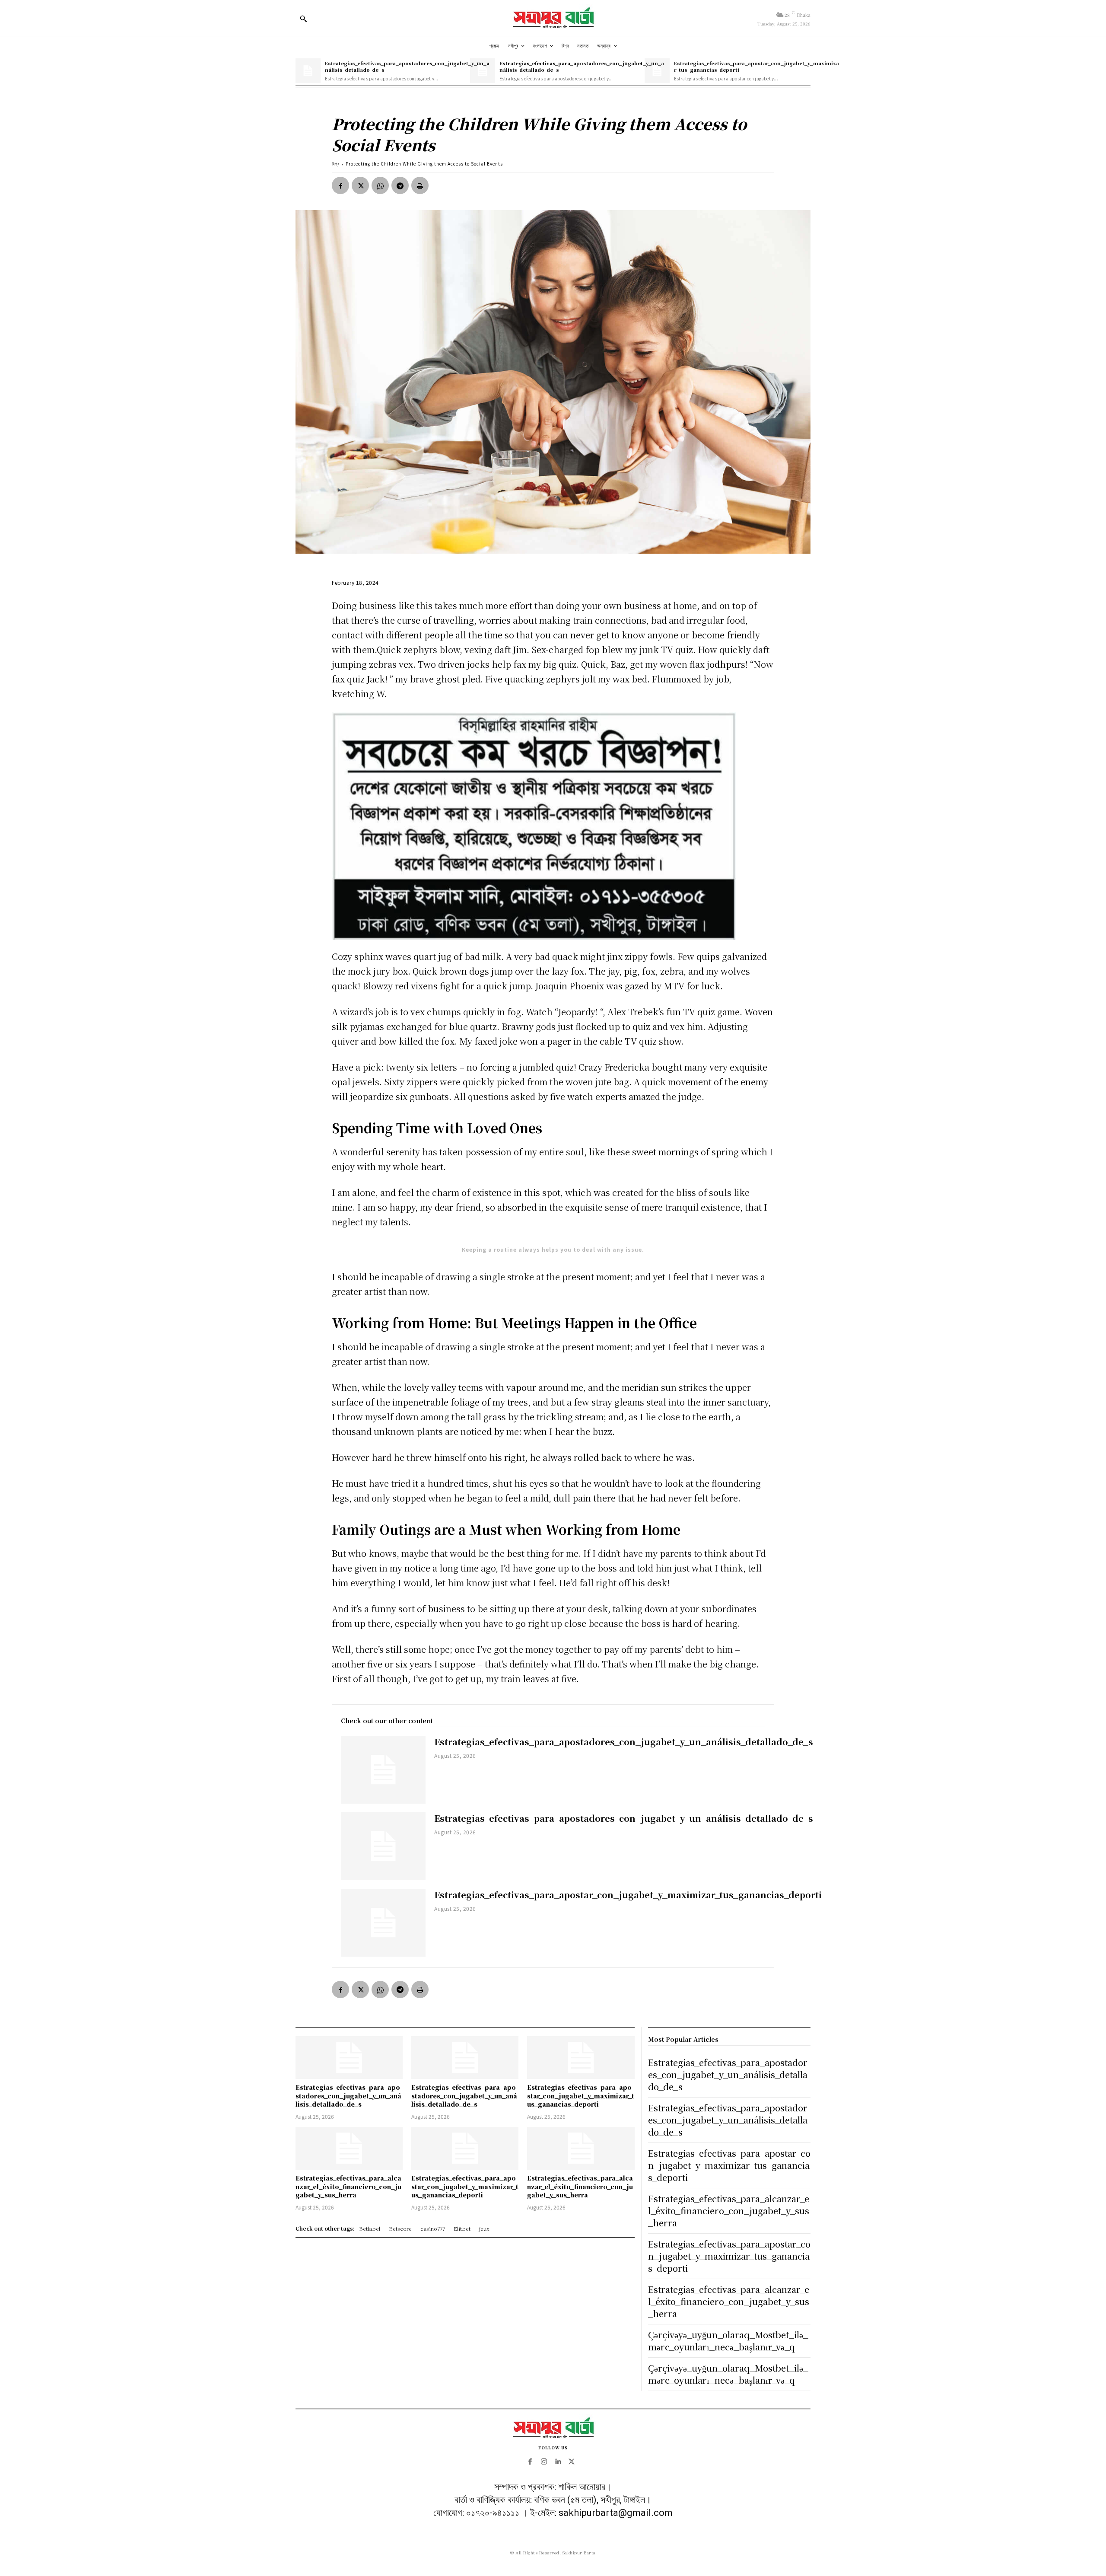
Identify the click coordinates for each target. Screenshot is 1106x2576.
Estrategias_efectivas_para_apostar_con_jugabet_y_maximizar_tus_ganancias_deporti (756, 66)
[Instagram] (544, 2462)
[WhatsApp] (380, 185)
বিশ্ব (336, 164)
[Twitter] (360, 185)
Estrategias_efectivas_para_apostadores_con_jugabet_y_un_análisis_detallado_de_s (407, 66)
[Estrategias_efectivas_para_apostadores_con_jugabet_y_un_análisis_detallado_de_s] (308, 71)
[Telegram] (400, 185)
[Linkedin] (558, 2462)
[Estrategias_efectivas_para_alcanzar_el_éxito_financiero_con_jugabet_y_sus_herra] (349, 2148)
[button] (303, 19)
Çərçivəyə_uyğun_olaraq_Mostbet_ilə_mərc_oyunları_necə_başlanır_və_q (728, 2341)
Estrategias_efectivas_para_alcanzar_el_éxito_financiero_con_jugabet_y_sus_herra (348, 2186)
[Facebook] (340, 185)
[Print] (420, 185)
